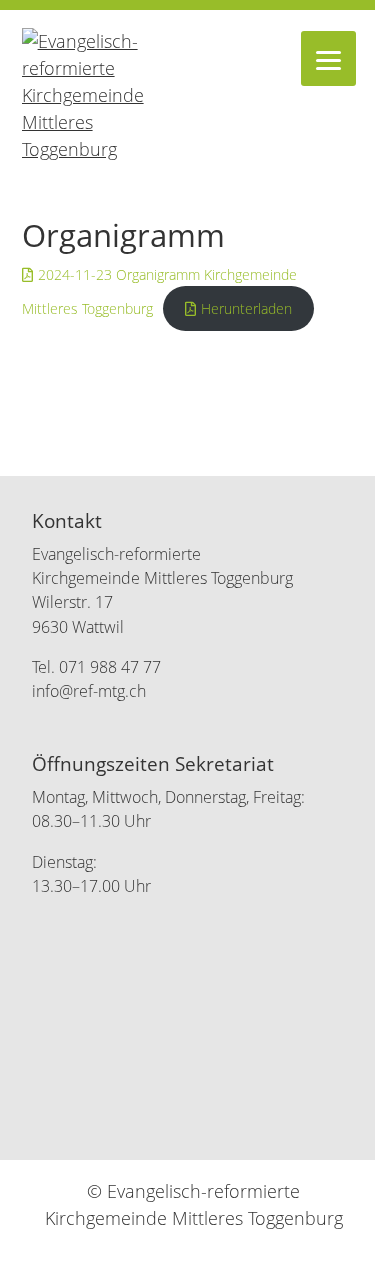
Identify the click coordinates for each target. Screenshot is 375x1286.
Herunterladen (246, 308)
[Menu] (328, 58)
